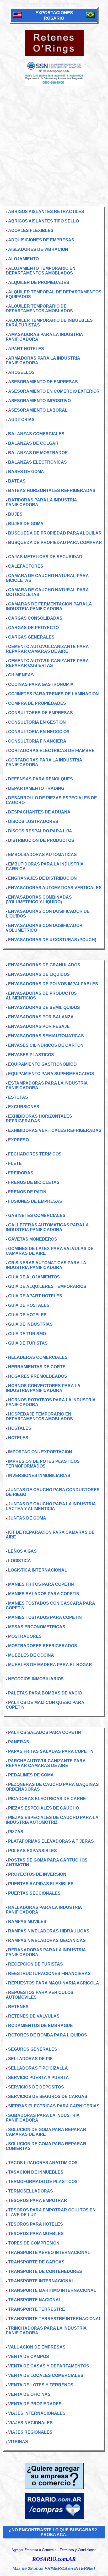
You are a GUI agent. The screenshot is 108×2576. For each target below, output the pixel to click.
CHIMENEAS (21, 675)
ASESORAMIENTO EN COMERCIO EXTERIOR (54, 391)
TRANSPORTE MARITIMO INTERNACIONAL (52, 2290)
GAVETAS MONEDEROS (33, 1239)
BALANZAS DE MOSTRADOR (38, 453)
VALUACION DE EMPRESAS (37, 2347)
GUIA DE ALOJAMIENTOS (34, 1277)
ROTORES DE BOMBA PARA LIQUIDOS (48, 2035)
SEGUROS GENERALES (33, 2049)
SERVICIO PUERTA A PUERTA (39, 2078)
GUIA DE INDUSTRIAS (30, 1324)
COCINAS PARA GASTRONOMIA (41, 684)
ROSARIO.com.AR (54, 2559)
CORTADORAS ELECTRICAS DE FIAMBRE (51, 751)
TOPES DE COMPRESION (34, 2243)
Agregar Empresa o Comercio (34, 2550)
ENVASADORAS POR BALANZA (41, 1017)
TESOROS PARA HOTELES (36, 2224)
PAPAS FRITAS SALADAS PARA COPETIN (51, 1751)
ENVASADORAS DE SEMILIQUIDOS (44, 1007)
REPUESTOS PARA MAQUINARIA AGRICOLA (54, 1983)
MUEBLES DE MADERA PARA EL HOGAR (50, 1665)
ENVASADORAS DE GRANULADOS (44, 965)
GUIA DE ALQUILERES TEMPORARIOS (47, 1286)
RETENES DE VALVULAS (34, 2016)
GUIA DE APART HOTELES (35, 1296)
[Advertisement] (54, 143)
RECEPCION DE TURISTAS (36, 1964)
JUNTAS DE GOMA (27, 1518)
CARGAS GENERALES (31, 637)
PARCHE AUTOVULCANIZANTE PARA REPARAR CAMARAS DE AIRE (46, 1763)
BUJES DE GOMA (26, 524)
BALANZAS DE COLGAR (33, 443)
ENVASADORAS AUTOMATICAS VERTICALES (55, 888)
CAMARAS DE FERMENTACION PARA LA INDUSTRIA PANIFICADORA (49, 606)
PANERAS (19, 1742)
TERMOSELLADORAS (31, 2191)
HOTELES (18, 1438)
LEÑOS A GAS (22, 1551)
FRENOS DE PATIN (27, 1192)
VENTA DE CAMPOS (29, 2357)
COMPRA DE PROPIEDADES (37, 703)
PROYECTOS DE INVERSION (37, 1874)
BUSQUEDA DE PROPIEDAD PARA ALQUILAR (55, 533)
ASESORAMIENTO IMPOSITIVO (39, 401)
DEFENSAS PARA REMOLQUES (40, 779)
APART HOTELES (26, 349)
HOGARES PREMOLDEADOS (38, 1376)
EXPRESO (18, 1140)
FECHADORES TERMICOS (35, 1154)
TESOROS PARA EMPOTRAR (38, 2201)
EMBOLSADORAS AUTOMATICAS (42, 855)
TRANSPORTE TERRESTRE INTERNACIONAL (55, 2319)
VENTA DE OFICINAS (29, 2394)
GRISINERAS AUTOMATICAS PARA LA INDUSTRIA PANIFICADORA (46, 1265)
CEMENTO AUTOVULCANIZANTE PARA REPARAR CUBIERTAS (47, 663)
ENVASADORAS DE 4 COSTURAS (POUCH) (52, 940)
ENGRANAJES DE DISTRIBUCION (42, 878)
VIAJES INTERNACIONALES (37, 2413)
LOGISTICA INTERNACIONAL (38, 1570)
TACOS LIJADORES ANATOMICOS (43, 2163)
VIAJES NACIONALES (30, 2423)
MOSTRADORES (25, 1636)
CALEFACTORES (26, 566)
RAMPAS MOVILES (27, 1922)
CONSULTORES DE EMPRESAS (40, 713)
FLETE (15, 1163)
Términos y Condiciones (78, 2550)
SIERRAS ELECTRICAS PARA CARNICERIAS (54, 2106)
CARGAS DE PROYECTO (33, 628)
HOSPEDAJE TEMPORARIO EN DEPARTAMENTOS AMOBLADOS (39, 1416)
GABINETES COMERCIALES (37, 1216)
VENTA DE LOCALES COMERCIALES (46, 2375)
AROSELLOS (21, 372)
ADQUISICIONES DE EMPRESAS (41, 240)
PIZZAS (16, 1832)
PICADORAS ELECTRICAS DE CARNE (47, 1799)
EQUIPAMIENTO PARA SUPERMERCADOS (51, 1074)
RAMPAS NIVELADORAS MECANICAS (47, 1940)
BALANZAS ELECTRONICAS (37, 462)
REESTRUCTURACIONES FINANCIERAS (49, 1974)
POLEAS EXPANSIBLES (33, 1851)
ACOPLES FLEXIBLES (31, 230)
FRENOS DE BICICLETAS (34, 1182)
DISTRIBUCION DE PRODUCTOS (41, 840)
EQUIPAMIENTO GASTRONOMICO (42, 1064)
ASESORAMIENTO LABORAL (38, 410)
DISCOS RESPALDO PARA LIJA (40, 831)
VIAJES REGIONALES (30, 2432)
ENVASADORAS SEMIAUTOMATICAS (46, 1036)
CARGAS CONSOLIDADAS (35, 618)
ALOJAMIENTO (23, 259)
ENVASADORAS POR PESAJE (39, 1026)
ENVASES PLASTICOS (31, 1055)
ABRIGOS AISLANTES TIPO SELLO (44, 221)
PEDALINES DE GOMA (31, 1775)
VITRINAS (18, 2442)
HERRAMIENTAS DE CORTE (37, 1367)
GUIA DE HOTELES (27, 1315)
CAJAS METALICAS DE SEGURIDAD (45, 557)
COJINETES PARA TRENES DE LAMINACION (53, 694)
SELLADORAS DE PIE (30, 2059)
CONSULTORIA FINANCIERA (37, 741)
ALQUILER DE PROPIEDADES (39, 283)
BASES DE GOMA (26, 472)
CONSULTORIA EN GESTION (37, 722)
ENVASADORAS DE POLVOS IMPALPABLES (53, 984)
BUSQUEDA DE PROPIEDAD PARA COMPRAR (55, 543)
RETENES (18, 2007)
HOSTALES (20, 1428)
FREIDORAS (21, 1173)
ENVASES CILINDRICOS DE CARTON (46, 1045)
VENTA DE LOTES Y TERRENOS (41, 2385)
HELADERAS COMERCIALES (38, 1357)
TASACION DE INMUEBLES (36, 2172)
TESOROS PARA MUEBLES (36, 2234)
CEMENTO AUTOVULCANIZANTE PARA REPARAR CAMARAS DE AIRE (47, 649)
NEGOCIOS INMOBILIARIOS (36, 1679)
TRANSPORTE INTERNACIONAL (41, 2281)
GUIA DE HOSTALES (29, 1305)
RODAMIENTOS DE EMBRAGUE (40, 2026)
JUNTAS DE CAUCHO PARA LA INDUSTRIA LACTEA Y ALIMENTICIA (51, 1506)
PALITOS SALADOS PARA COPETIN (45, 1732)
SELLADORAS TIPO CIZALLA (38, 2068)
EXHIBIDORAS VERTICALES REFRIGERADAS (55, 1130)
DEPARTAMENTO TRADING (36, 788)
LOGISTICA (20, 1561)
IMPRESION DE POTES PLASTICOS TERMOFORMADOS (43, 1464)
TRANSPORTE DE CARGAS (36, 2262)
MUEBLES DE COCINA (31, 1655)
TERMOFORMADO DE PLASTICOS (43, 2182)
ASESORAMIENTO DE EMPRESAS (43, 382)
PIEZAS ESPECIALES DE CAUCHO (44, 1808)
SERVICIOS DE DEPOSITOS (36, 2087)
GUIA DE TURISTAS (28, 1343)
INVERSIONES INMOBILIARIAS (39, 1476)
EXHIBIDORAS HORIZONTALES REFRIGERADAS (39, 1119)
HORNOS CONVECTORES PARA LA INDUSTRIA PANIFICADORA (43, 1388)
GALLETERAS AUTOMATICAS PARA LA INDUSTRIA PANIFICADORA (47, 1227)
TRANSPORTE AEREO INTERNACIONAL (49, 2253)
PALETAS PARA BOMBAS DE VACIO (45, 1693)
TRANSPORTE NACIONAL (35, 2300)
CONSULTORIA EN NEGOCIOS (39, 732)
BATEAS (17, 481)
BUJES (15, 514)
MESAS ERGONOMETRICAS (37, 1627)
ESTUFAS (18, 1097)
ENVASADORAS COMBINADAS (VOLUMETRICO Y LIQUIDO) (39, 900)
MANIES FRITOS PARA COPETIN (41, 1584)
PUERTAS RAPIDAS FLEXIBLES (41, 1884)
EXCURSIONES (24, 1107)
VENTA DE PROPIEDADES (35, 2404)
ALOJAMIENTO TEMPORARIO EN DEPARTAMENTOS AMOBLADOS (41, 271)
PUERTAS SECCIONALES (34, 1893)
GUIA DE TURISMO (27, 1334)
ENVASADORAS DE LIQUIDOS (39, 974)
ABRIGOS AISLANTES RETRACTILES (46, 212)
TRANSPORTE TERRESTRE (37, 2309)
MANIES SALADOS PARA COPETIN (44, 1594)
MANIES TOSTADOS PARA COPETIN (45, 1617)
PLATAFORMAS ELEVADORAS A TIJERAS (51, 1841)
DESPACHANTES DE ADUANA (39, 812)
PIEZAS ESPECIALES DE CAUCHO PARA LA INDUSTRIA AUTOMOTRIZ (52, 1820)
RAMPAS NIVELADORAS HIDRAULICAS (49, 1931)
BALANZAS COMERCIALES (36, 434)
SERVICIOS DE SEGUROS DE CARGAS (48, 2096)
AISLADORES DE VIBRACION (38, 249)
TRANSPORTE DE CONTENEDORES (45, 2271)
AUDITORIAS (21, 420)
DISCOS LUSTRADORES (33, 821)
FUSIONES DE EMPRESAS (35, 1201)
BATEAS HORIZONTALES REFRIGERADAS (52, 491)
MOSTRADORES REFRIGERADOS (43, 1646)
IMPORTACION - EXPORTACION (40, 1452)
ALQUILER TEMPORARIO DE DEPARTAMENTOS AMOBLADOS (39, 309)
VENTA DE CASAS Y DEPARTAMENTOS (49, 2366)
